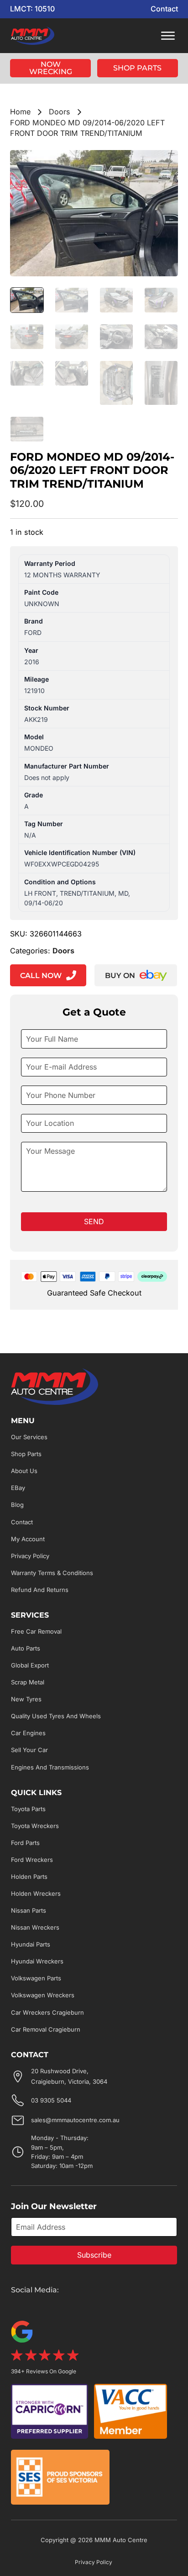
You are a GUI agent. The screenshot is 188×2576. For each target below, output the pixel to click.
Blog (17, 1505)
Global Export (30, 1665)
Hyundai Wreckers (37, 1961)
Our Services (29, 1437)
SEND (94, 1221)
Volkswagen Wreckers (43, 1995)
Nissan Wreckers (35, 1927)
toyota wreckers (35, 1826)
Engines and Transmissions (50, 1767)
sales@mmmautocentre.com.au (75, 2120)
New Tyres (26, 1699)
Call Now (41, 975)
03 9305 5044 (51, 2100)
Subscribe (94, 2255)
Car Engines (28, 1733)
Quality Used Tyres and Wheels (56, 1716)
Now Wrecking (51, 68)
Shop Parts (137, 68)
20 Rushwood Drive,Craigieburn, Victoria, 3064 (69, 2076)
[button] (166, 162)
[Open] (168, 36)
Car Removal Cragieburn (46, 2029)
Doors (60, 112)
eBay (18, 1488)
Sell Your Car (29, 1750)
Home (20, 112)
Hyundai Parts (31, 1944)
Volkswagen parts (36, 1978)
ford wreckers (32, 1860)
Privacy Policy (30, 1556)
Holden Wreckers (36, 1893)
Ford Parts (25, 1843)
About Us (24, 1471)
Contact (164, 9)
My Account (28, 1539)
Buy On (120, 975)
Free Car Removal (36, 1631)
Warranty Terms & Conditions (52, 1573)
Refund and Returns (40, 1590)
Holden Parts (29, 1877)
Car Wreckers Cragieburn (47, 2012)
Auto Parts (26, 1648)
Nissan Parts (29, 1910)
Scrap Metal (28, 1682)
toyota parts (28, 1809)
